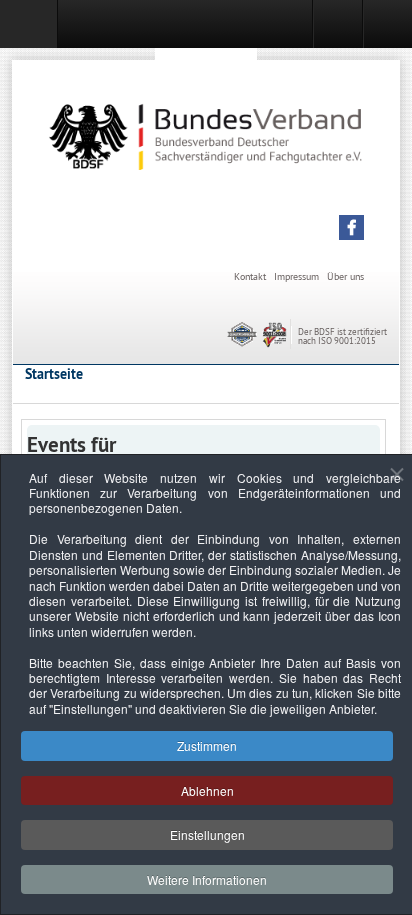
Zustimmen (207, 745)
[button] (351, 227)
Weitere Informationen (207, 879)
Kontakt (250, 276)
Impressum (296, 276)
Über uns (345, 276)
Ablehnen (207, 790)
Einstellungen (207, 834)
